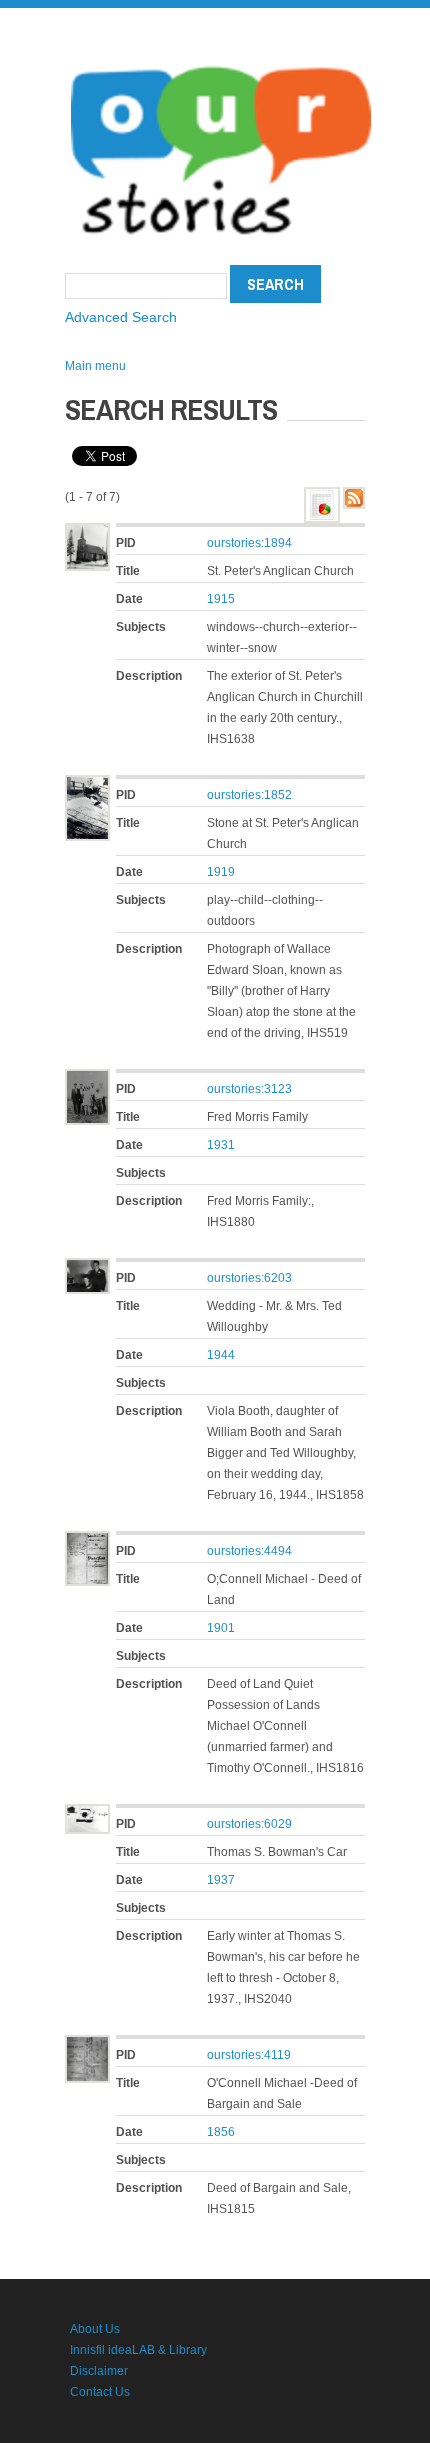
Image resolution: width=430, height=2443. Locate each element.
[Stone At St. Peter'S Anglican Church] (87, 785)
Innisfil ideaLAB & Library (138, 2350)
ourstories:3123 (249, 1089)
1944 (221, 1355)
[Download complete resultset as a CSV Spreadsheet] (322, 497)
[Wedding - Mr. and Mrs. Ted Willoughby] (87, 1268)
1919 (221, 872)
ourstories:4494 (249, 1551)
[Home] (221, 60)
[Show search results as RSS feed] (354, 497)
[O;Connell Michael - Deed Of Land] (87, 1541)
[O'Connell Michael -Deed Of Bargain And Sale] (87, 2045)
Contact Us (100, 2392)
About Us (95, 2329)
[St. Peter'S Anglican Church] (87, 533)
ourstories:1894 (249, 543)
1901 (221, 1628)
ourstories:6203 (249, 1278)
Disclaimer (99, 2371)
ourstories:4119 (249, 2055)
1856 (221, 2132)
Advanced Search (121, 317)
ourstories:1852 (249, 795)
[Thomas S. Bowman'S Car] (87, 1814)
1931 (221, 1145)
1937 (221, 1880)
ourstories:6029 (249, 1824)
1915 (221, 599)
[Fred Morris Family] (87, 1079)
